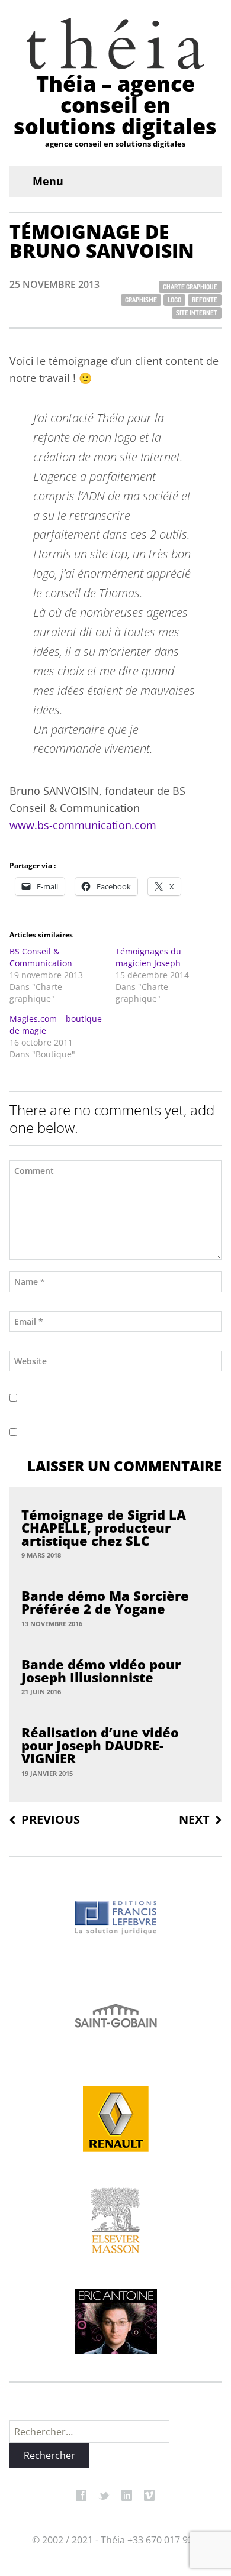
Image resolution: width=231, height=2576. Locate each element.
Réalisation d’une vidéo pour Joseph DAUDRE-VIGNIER (100, 1745)
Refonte (205, 300)
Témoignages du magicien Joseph (148, 957)
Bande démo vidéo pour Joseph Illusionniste (101, 1671)
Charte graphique (190, 287)
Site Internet (197, 313)
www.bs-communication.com (83, 825)
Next (194, 1820)
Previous (51, 1820)
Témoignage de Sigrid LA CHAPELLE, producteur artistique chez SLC (104, 1528)
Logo (174, 300)
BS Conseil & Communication (41, 957)
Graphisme (141, 300)
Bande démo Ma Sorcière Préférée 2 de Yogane (105, 1602)
